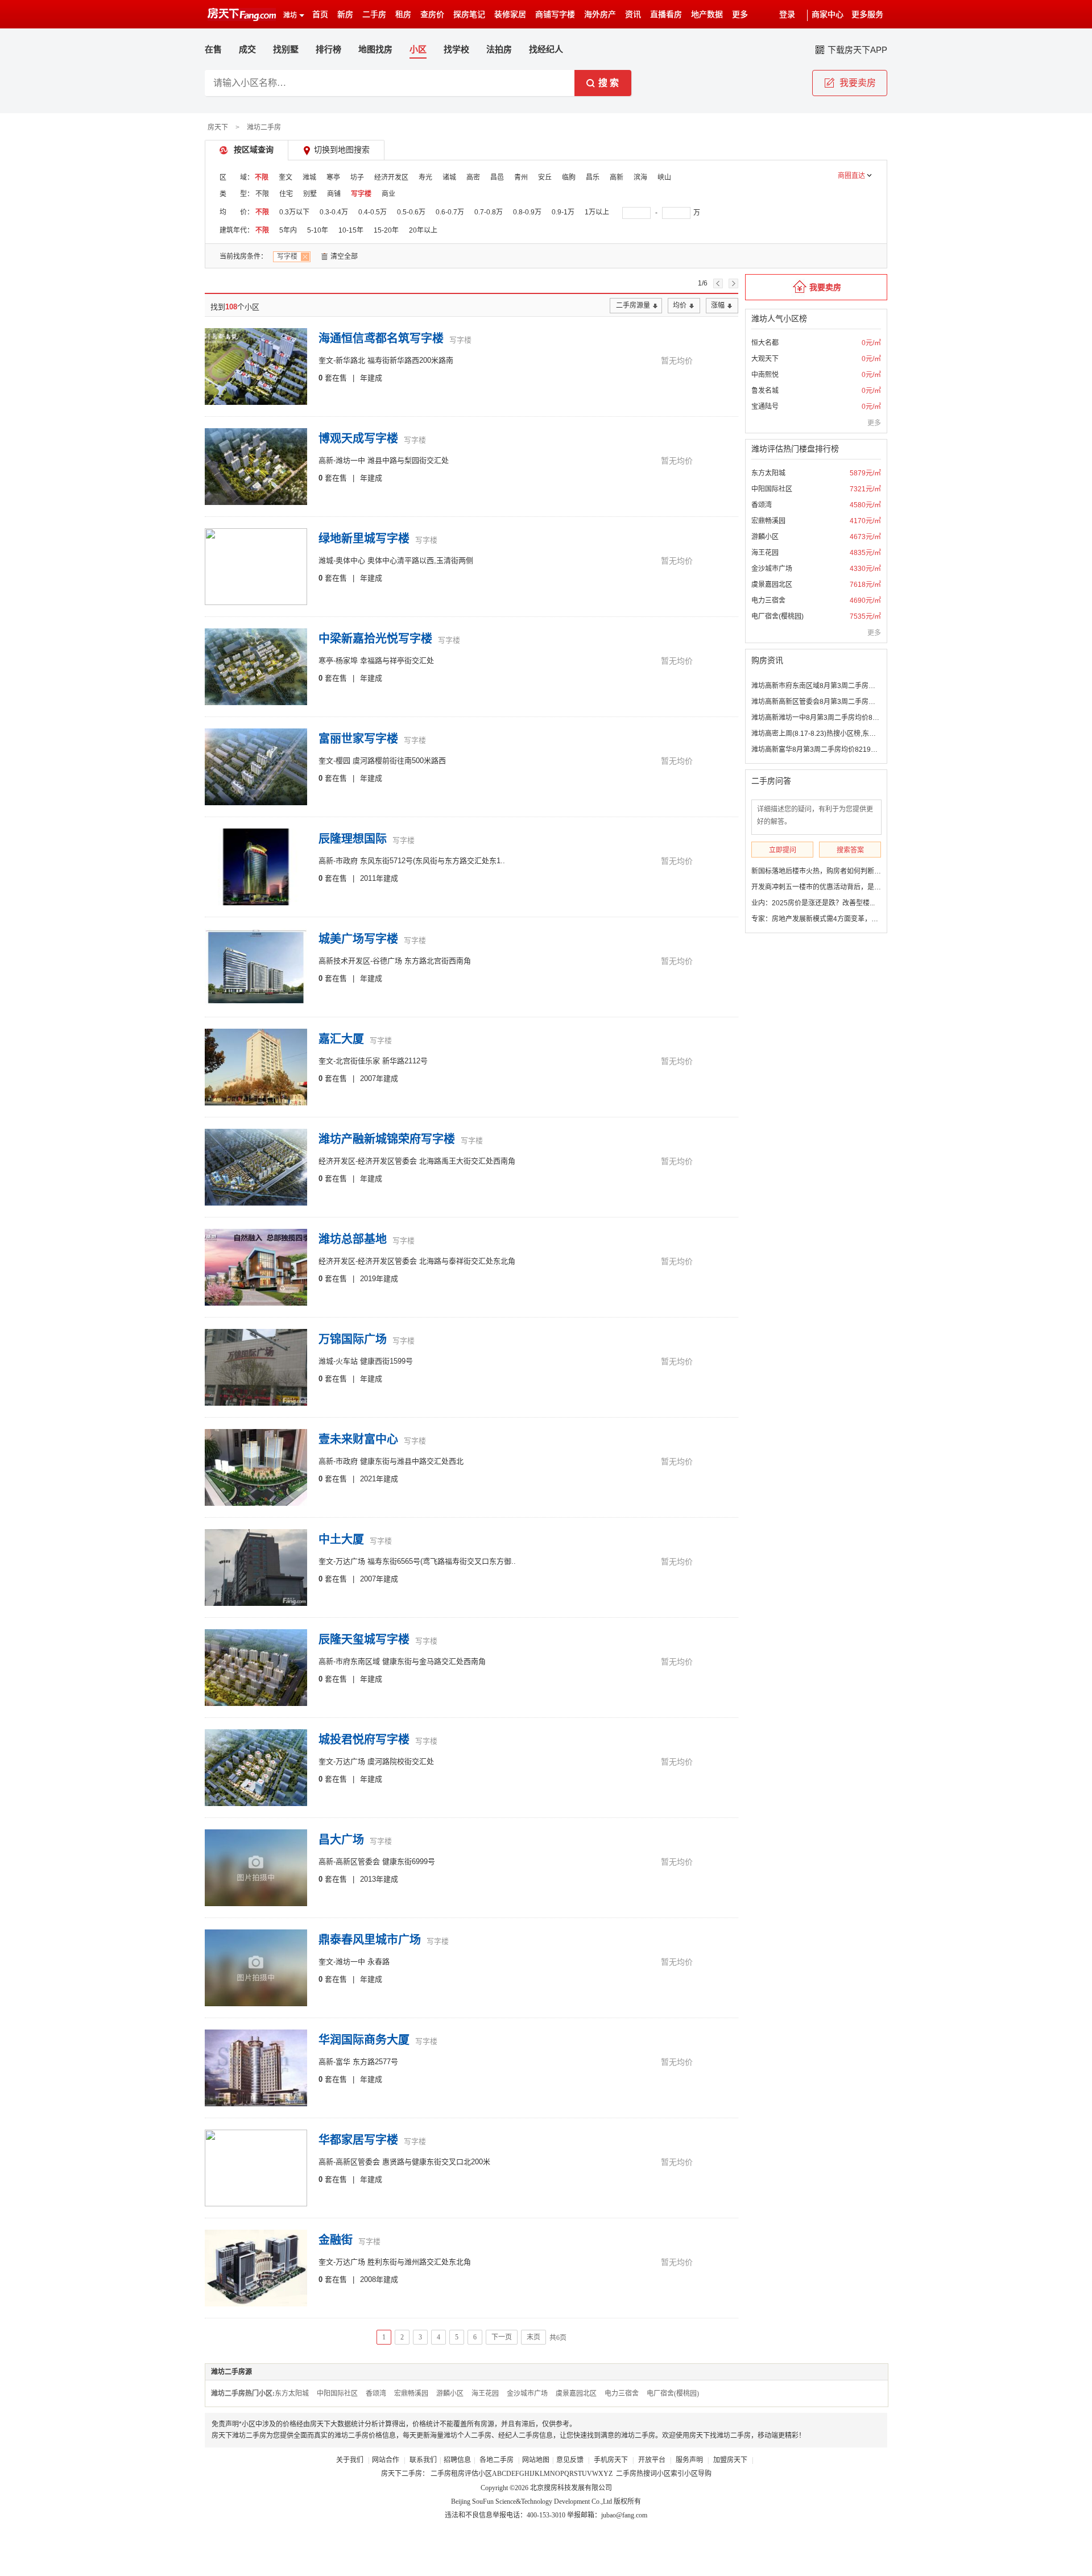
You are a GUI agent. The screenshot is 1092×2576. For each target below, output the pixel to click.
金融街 (336, 2240)
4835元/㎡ (865, 553)
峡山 (664, 177)
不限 (262, 177)
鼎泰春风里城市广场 (370, 1940)
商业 (388, 194)
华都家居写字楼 (358, 2140)
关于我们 (351, 2460)
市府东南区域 (358, 1661)
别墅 (310, 194)
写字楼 (361, 194)
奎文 (286, 177)
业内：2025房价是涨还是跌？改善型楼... (813, 903)
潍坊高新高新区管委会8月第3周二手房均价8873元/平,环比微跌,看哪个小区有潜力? (877, 702)
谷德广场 (387, 961)
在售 (213, 49)
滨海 (640, 177)
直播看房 (666, 15)
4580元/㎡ (865, 505)
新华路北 (350, 360)
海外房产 (600, 15)
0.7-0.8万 (489, 212)
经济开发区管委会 (387, 1161)
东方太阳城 (768, 473)
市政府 (347, 861)
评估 (471, 2474)
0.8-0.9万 (527, 212)
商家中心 (828, 15)
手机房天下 (612, 2460)
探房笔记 (469, 15)
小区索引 (671, 2474)
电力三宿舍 (768, 600)
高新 (617, 177)
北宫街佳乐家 (358, 1061)
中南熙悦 (765, 375)
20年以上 (423, 230)
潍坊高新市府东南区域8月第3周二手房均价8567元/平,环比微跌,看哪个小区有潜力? (877, 686)
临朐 (569, 177)
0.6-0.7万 (450, 212)
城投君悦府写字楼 (364, 1740)
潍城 (309, 177)
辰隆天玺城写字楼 (364, 1639)
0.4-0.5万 (373, 212)
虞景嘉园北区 (772, 585)
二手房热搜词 (636, 2474)
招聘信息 (457, 2460)
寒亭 (333, 177)
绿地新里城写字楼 (364, 539)
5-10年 (318, 230)
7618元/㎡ (865, 585)
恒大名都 (765, 343)
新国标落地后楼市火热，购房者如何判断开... (819, 871)
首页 (320, 15)
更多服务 (867, 15)
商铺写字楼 (555, 15)
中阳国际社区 (772, 489)
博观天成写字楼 (358, 438)
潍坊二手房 (264, 127)
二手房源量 (633, 305)
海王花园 (765, 553)
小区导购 (698, 2474)
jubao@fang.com (624, 2515)
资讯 (633, 15)
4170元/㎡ (865, 521)
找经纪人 (546, 49)
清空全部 (344, 256)
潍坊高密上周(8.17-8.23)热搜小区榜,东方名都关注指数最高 (841, 734)
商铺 (334, 194)
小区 (485, 2474)
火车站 (347, 1361)
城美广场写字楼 (358, 939)
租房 (403, 15)
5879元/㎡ (865, 473)
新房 (345, 15)
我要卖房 (825, 287)
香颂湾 (762, 505)
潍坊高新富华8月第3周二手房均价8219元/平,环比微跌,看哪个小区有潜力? (863, 749)
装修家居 (510, 15)
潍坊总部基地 (353, 1239)
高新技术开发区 (344, 961)
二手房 (374, 15)
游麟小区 (765, 537)
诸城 (449, 177)
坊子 (357, 177)
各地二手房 (497, 2460)
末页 (533, 2337)
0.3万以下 (294, 212)
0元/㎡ (871, 343)
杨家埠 (347, 660)
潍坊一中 (350, 460)
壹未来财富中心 (358, 1439)
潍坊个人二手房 (468, 2436)
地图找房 (375, 49)
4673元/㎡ (865, 537)
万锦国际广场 (353, 1339)
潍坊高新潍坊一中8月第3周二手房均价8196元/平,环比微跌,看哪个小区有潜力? (870, 718)
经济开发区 (391, 177)
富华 (343, 2062)
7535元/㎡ (865, 616)
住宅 (286, 194)
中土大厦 (341, 1539)
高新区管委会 (358, 1861)
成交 (247, 49)
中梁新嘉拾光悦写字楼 (375, 639)
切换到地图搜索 (342, 150)
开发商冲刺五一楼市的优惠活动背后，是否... (819, 887)
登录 (787, 15)
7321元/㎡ (865, 489)
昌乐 (593, 177)
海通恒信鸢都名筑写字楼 (381, 338)
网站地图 (536, 2460)
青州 (521, 177)
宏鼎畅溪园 (768, 521)
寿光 (425, 177)
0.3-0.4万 (334, 212)
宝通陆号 (765, 407)
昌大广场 (341, 1840)
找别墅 (286, 49)
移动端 (768, 2436)
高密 (473, 177)
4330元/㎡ (865, 569)
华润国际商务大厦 (364, 2040)
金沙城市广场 (772, 569)
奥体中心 (350, 560)
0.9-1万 (563, 212)
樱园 (343, 761)
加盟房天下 (731, 2460)
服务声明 (689, 2460)
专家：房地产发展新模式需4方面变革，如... (817, 919)
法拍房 (499, 49)
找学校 (456, 49)
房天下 (218, 127)
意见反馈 (570, 2460)
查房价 (432, 15)
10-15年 (351, 230)
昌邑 (497, 177)
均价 (680, 305)
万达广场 (350, 1561)
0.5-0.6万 (411, 212)
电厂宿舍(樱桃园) (777, 616)
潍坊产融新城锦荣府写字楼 (387, 1139)
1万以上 (597, 212)
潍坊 (290, 15)
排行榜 (328, 49)
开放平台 (653, 2460)
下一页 (502, 2337)
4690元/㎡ (865, 600)
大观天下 (765, 359)
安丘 (545, 177)
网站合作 (386, 2460)
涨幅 (718, 305)
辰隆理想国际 (353, 839)
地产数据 (707, 15)
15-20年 (386, 230)
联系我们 (423, 2460)
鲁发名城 (765, 391)
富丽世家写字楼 (358, 739)
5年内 (288, 230)
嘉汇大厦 (341, 1039)
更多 (874, 423)
